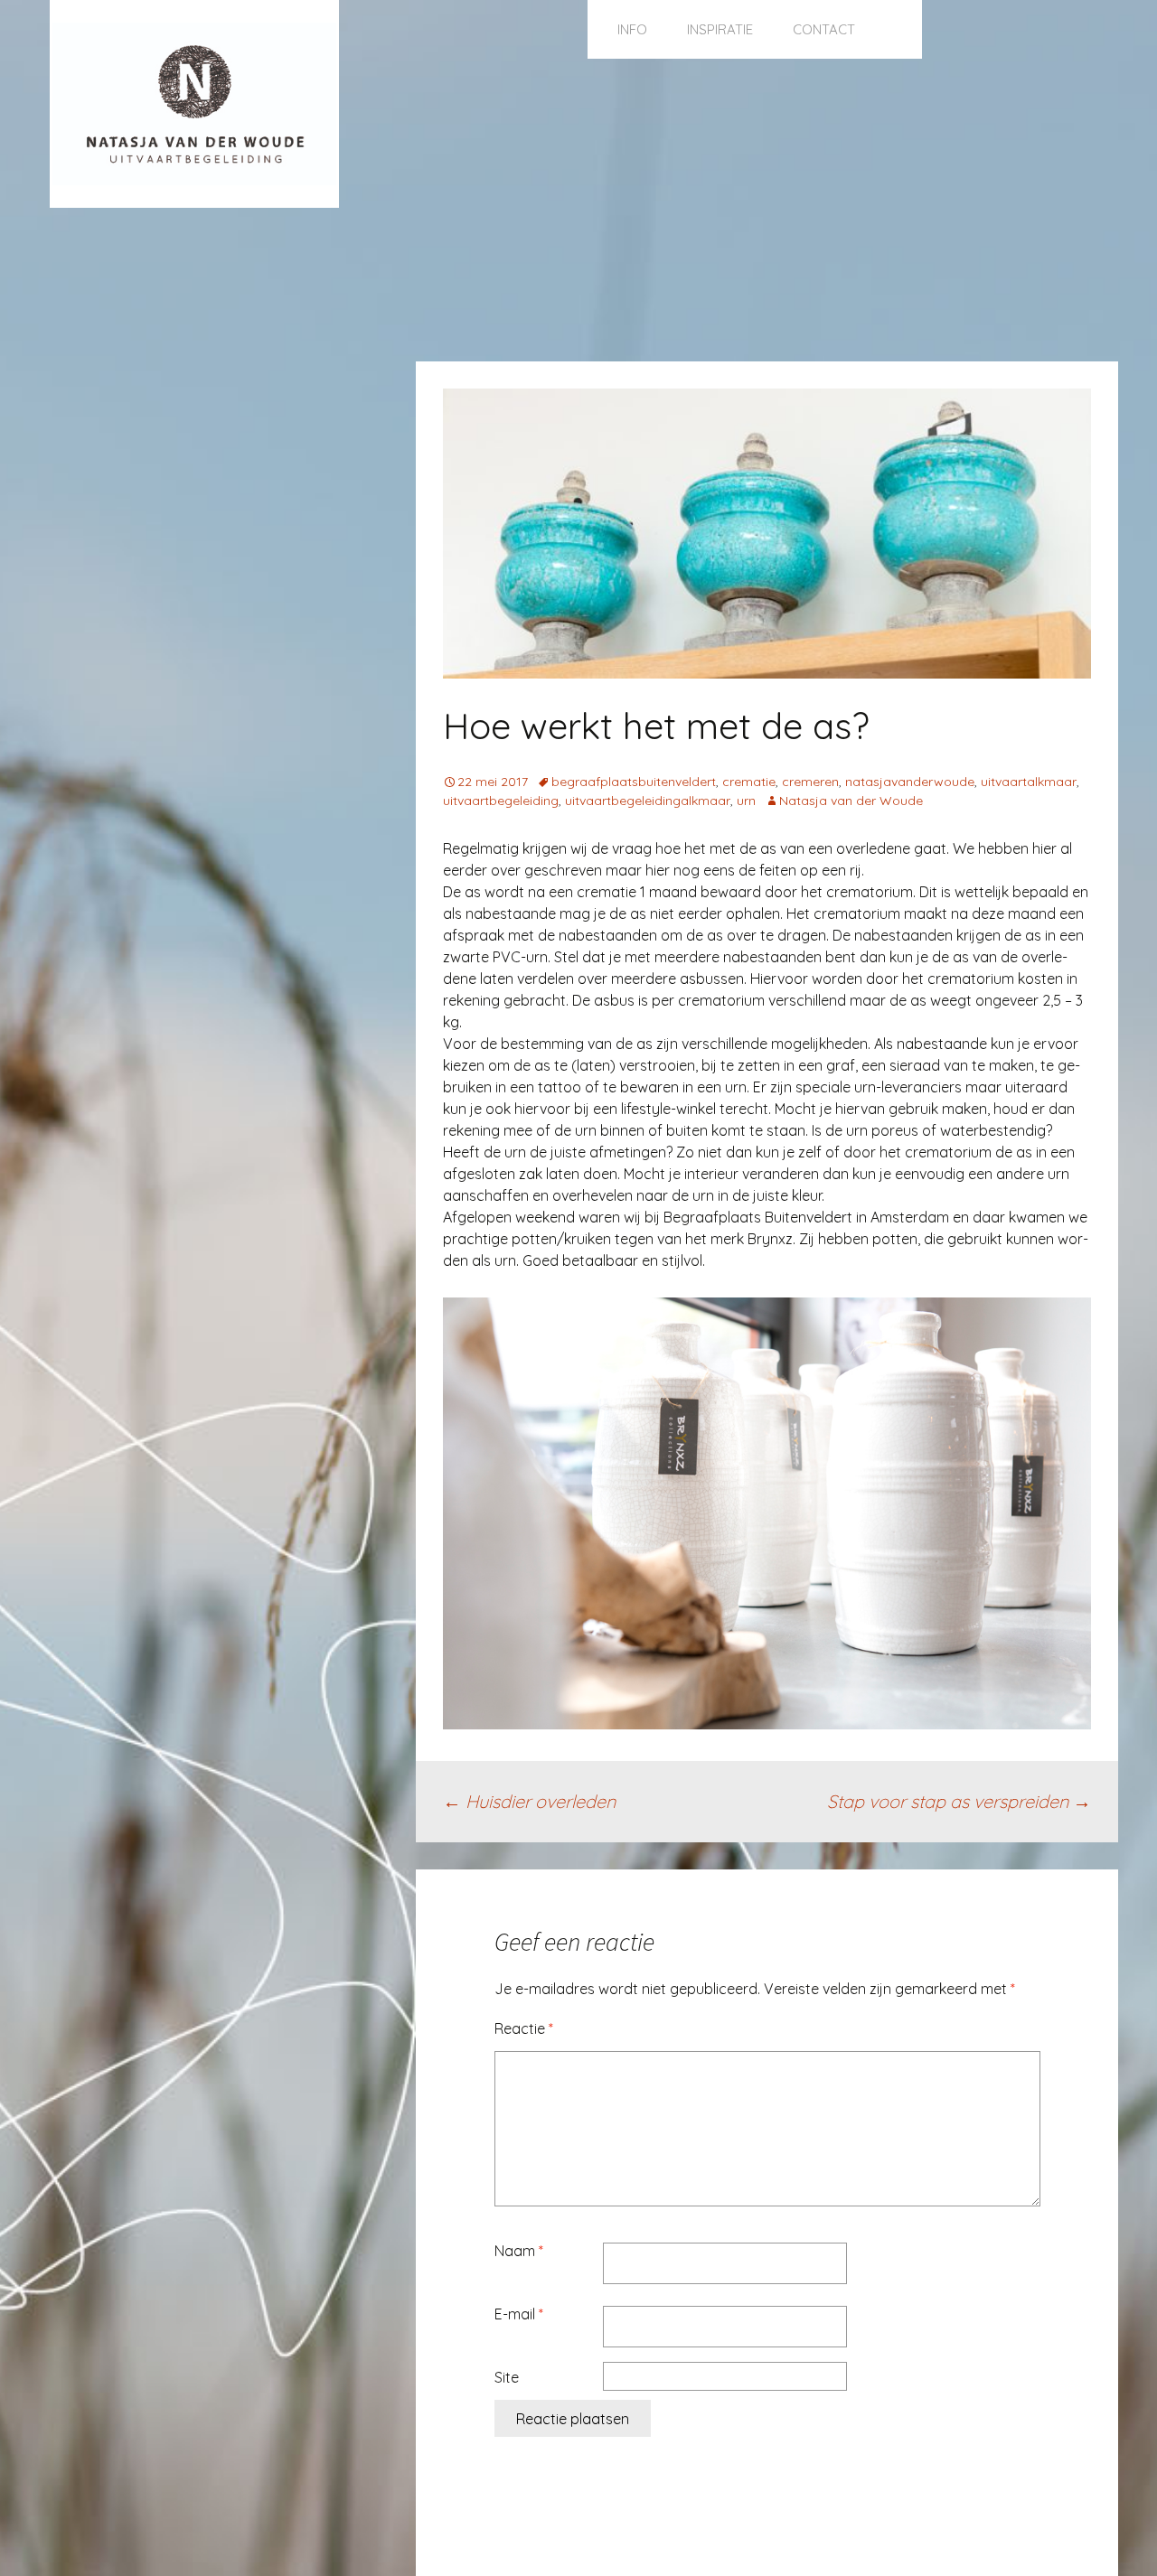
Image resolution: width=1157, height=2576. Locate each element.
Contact (824, 29)
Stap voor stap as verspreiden (959, 1801)
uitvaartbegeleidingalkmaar (648, 801)
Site (507, 2377)
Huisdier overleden (529, 1801)
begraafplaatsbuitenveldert (634, 782)
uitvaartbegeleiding (501, 801)
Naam (519, 2251)
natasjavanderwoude (910, 782)
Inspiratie (720, 29)
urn (746, 801)
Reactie (524, 2028)
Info (632, 29)
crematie (749, 782)
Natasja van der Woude (851, 801)
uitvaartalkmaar (1029, 782)
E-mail (519, 2314)
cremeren (810, 782)
